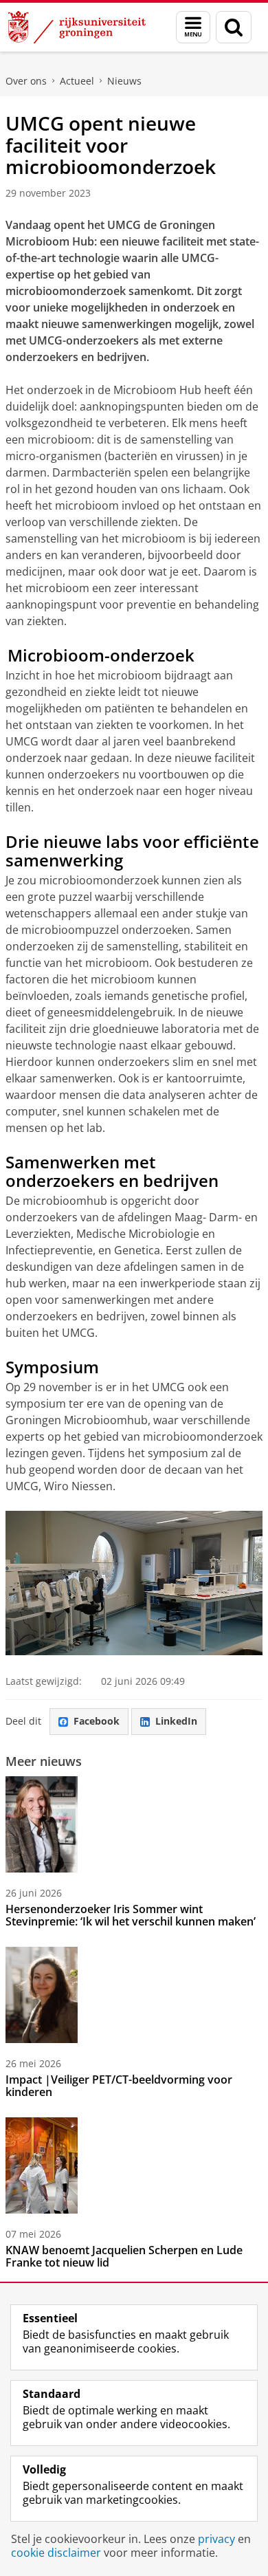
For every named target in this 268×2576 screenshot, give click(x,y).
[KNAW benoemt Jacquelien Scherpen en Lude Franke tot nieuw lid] (42, 2165)
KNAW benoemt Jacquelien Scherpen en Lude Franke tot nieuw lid (124, 2256)
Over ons (26, 81)
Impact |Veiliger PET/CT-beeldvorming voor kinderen (119, 2086)
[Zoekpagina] (234, 27)
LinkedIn (176, 1721)
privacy (216, 2539)
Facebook (97, 1721)
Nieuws (124, 81)
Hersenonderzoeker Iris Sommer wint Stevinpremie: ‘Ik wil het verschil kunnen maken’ (131, 1915)
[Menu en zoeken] (193, 27)
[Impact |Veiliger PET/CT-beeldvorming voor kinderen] (42, 1995)
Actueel (77, 81)
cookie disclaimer (56, 2553)
